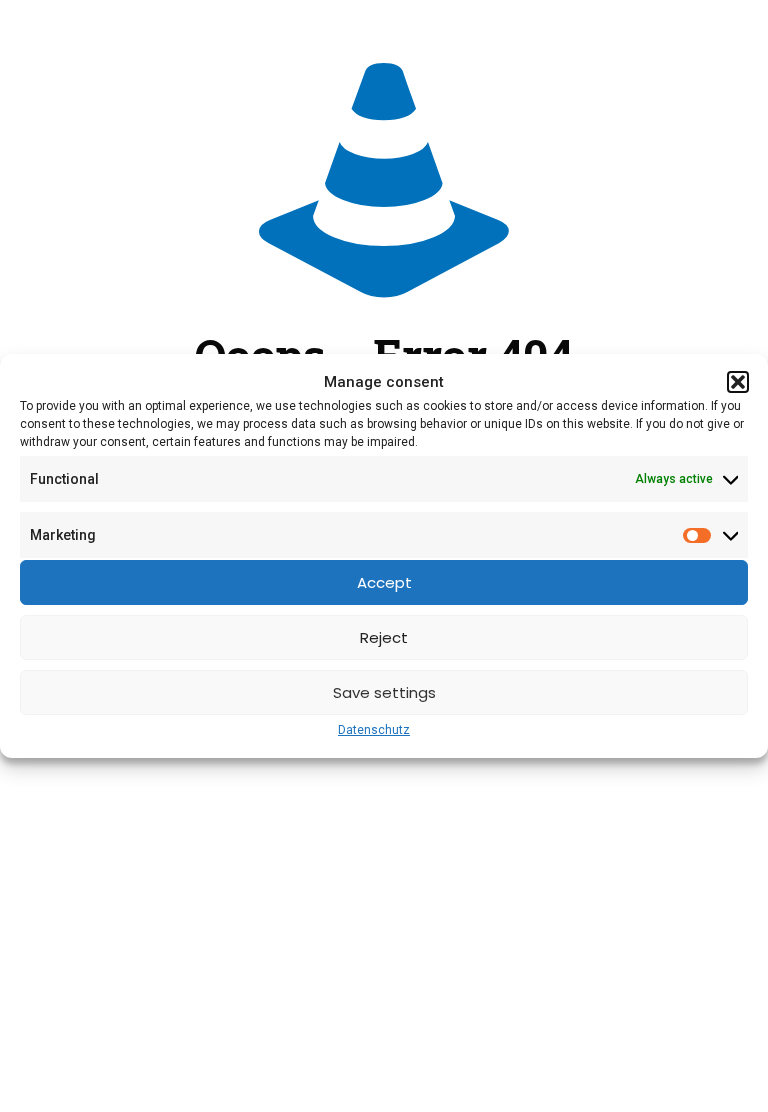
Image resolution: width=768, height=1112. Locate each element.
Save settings (384, 692)
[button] (738, 382)
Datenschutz (374, 730)
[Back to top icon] (672, 1071)
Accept (384, 582)
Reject (384, 637)
